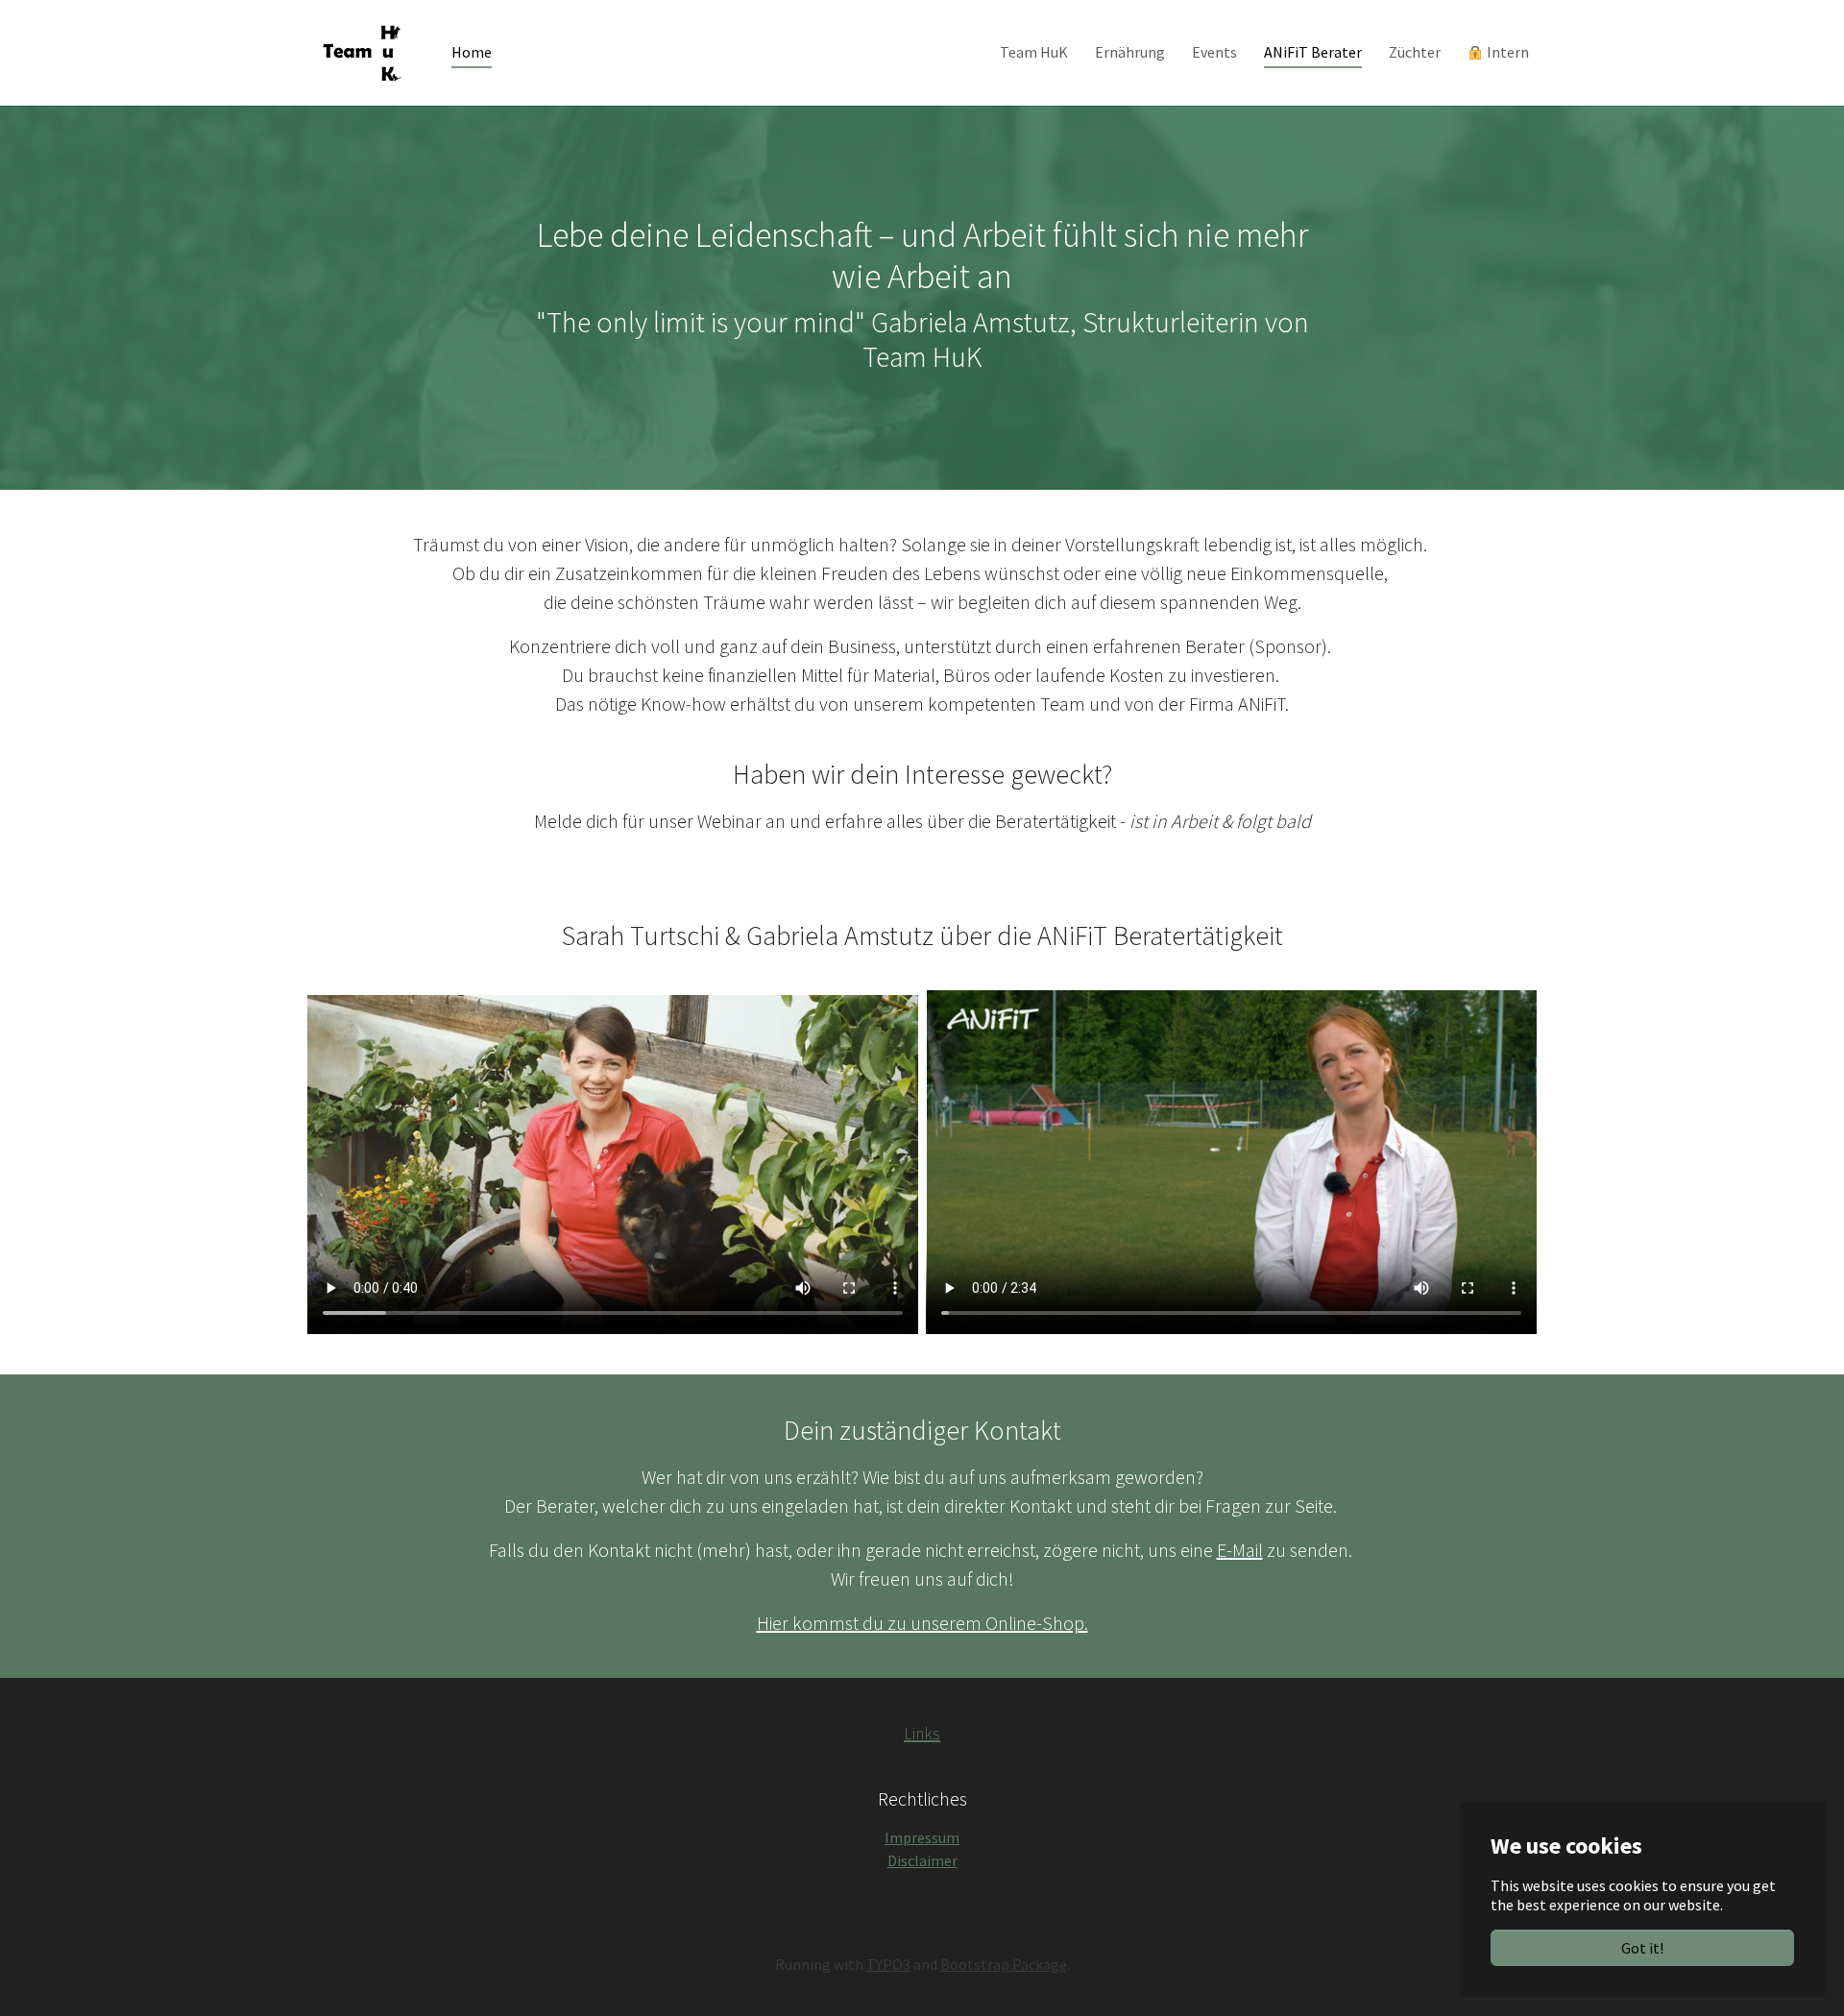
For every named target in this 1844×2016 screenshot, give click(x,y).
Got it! (1642, 1948)
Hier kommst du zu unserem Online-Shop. (922, 1623)
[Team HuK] (360, 52)
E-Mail (1240, 1550)
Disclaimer (922, 1860)
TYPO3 (888, 1964)
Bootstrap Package (1004, 1964)
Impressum (922, 1837)
